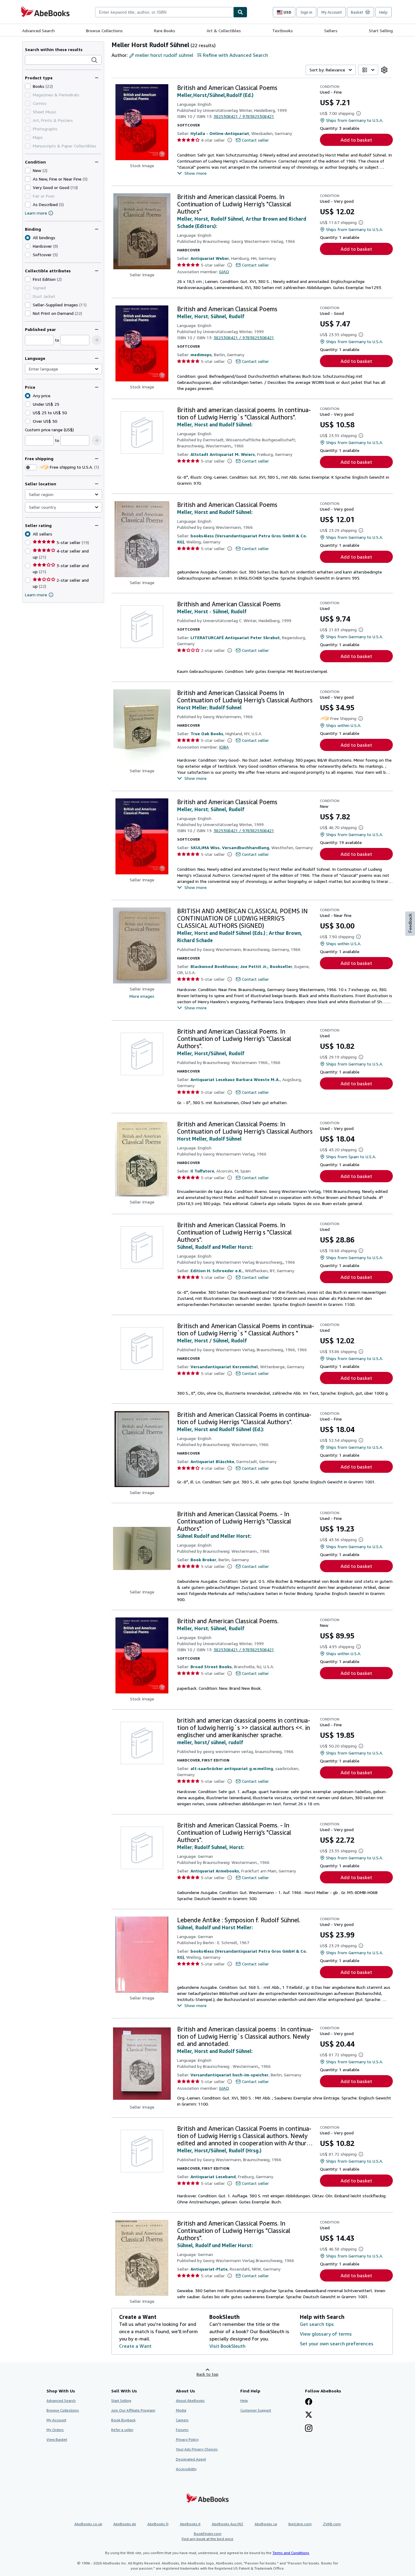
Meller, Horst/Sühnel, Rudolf (211, 1053)
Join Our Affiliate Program (133, 2410)
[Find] (240, 12)
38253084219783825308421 (244, 116)
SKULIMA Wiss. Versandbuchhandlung (230, 847)
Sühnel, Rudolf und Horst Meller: (215, 1927)
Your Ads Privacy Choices (197, 2449)
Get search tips (317, 2324)
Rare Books (165, 31)
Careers (182, 2420)
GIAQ (224, 272)
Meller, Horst (193, 316)
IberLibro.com (300, 2524)
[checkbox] (28, 86)
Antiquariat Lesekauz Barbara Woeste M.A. (235, 1079)
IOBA (224, 747)
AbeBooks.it (190, 2524)
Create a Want (135, 2346)
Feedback (410, 923)
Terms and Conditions (291, 2553)
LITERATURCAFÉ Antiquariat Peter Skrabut (235, 637)
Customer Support (256, 2410)
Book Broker (203, 1560)
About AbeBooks (190, 2400)
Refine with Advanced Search (235, 55)
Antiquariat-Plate (209, 2269)
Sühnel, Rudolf (227, 316)
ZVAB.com (332, 2524)
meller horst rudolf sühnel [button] (164, 55)
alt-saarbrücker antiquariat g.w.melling (232, 1768)
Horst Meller (192, 708)
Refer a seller (122, 2430)
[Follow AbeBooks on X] (309, 2415)
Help (383, 12)
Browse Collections (104, 31)
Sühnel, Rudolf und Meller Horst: (215, 2245)
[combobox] (164, 12)
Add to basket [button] (356, 140)
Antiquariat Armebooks (215, 1871)
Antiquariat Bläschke (212, 1461)
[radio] (28, 246)
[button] (94, 60)
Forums (182, 2430)
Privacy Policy (187, 2439)
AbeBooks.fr (158, 2524)
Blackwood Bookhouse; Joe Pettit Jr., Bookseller (241, 966)
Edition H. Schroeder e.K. (217, 1271)
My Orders (55, 2430)
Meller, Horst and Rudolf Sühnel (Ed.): (221, 1429)
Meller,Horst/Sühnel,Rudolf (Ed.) (215, 95)
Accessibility (186, 2469)
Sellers (331, 31)
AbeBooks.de (125, 2524)
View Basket (57, 2439)
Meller (185, 1847)
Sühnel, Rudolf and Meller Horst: (215, 1247)
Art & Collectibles (224, 31)
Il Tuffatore (202, 1171)
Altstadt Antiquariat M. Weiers (223, 454)
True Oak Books (207, 734)
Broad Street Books (211, 1667)
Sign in (306, 12)
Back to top (207, 2374)
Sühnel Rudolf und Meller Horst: (214, 1536)
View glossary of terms (326, 2334)
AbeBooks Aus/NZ (228, 2524)
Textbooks (283, 31)
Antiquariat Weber (210, 258)
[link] (384, 70)
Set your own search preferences (337, 2344)
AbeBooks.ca (266, 2524)
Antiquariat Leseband (213, 2177)
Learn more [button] (36, 595)
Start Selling (381, 31)
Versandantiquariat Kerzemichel (224, 1367)
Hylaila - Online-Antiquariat (220, 133)
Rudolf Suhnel (225, 708)
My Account (332, 12)
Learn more (36, 213)
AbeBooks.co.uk (88, 2524)
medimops (201, 355)
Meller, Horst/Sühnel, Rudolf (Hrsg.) (219, 2151)
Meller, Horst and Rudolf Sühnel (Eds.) (222, 933)
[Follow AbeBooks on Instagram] (309, 2429)
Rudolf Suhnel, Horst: (219, 1847)
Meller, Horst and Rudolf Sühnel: (215, 425)
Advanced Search (38, 31)
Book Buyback (123, 2420)
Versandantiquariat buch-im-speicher (230, 2075)
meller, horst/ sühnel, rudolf (210, 1742)
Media (181, 2410)
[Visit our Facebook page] (309, 2402)
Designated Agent (191, 2459)
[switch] (31, 467)
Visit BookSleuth (227, 2346)
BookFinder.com (207, 2536)
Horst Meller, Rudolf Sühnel (209, 1139)
